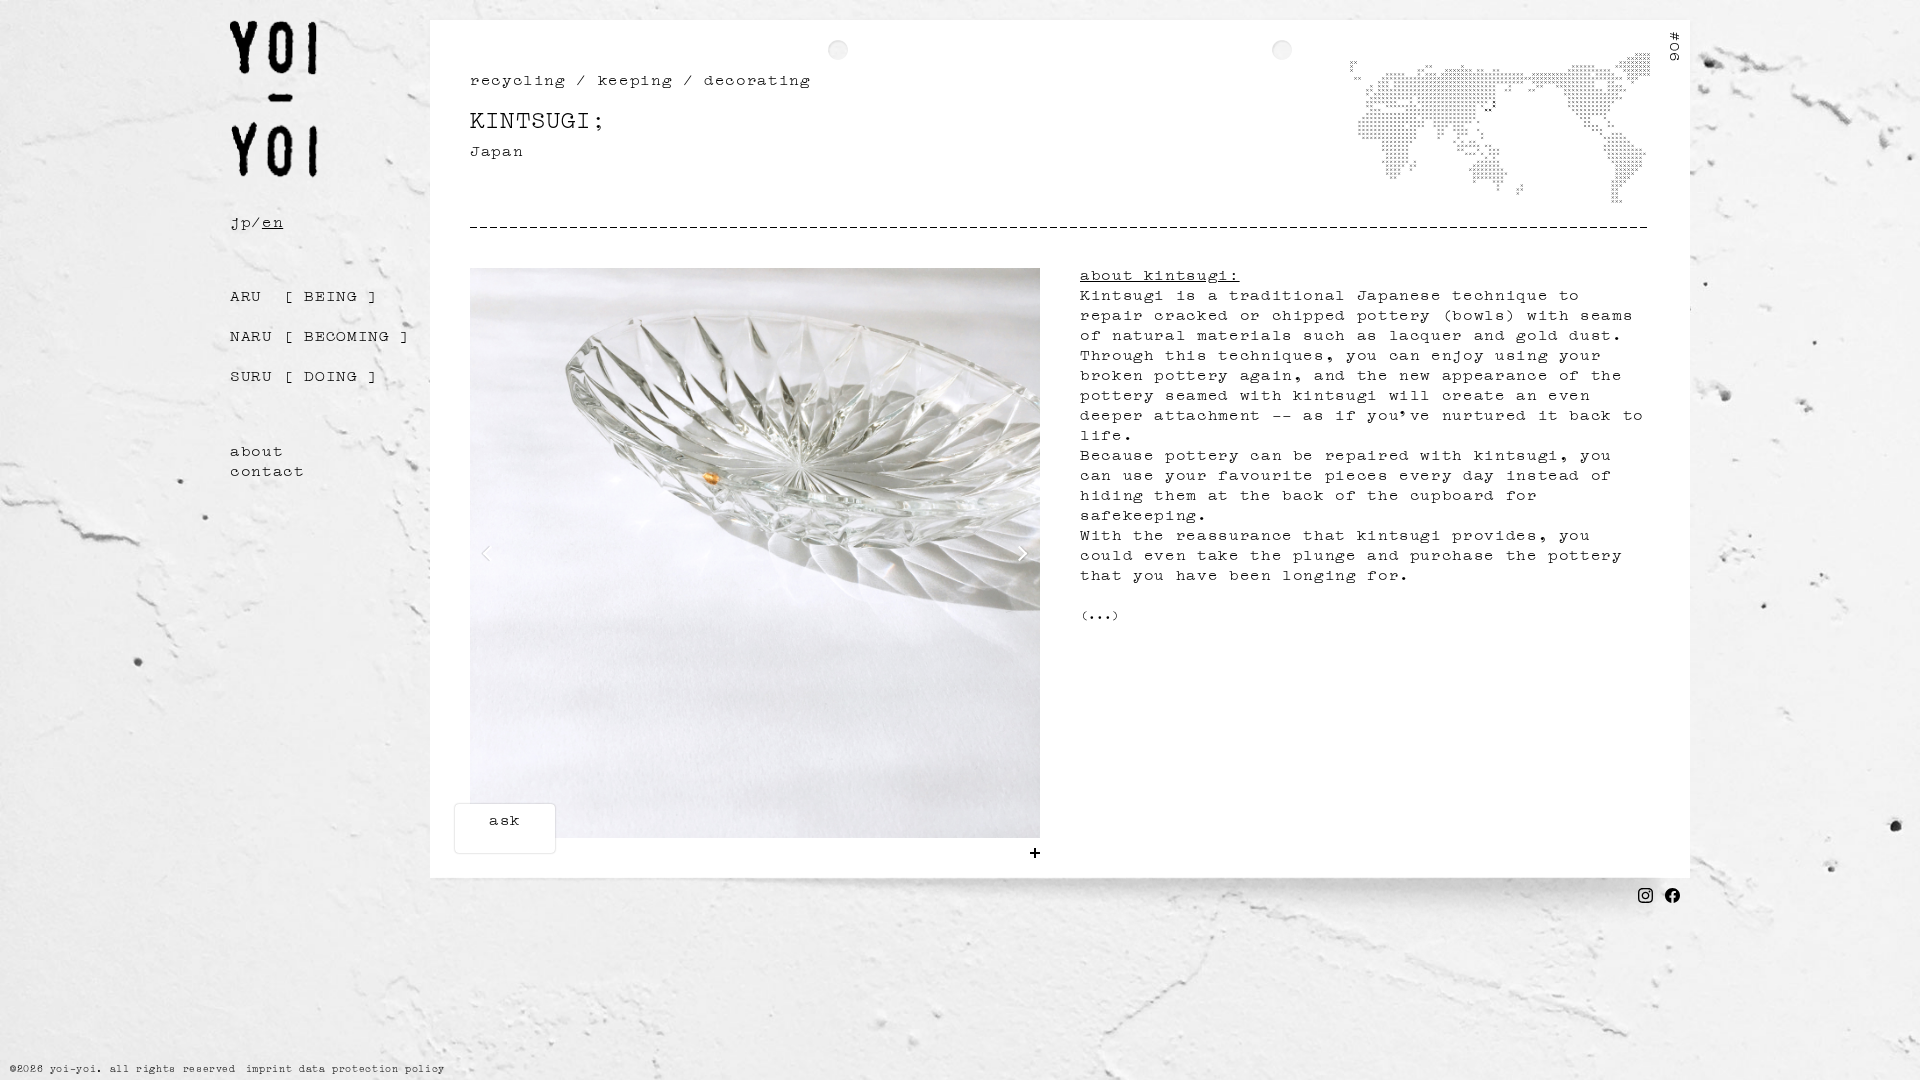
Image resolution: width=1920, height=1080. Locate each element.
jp (240, 220)
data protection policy (372, 1068)
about (256, 449)
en (272, 220)
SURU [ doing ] (304, 374)
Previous (491, 554)
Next (1020, 554)
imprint (269, 1068)
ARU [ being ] (304, 294)
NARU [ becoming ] (320, 334)
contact (267, 469)
